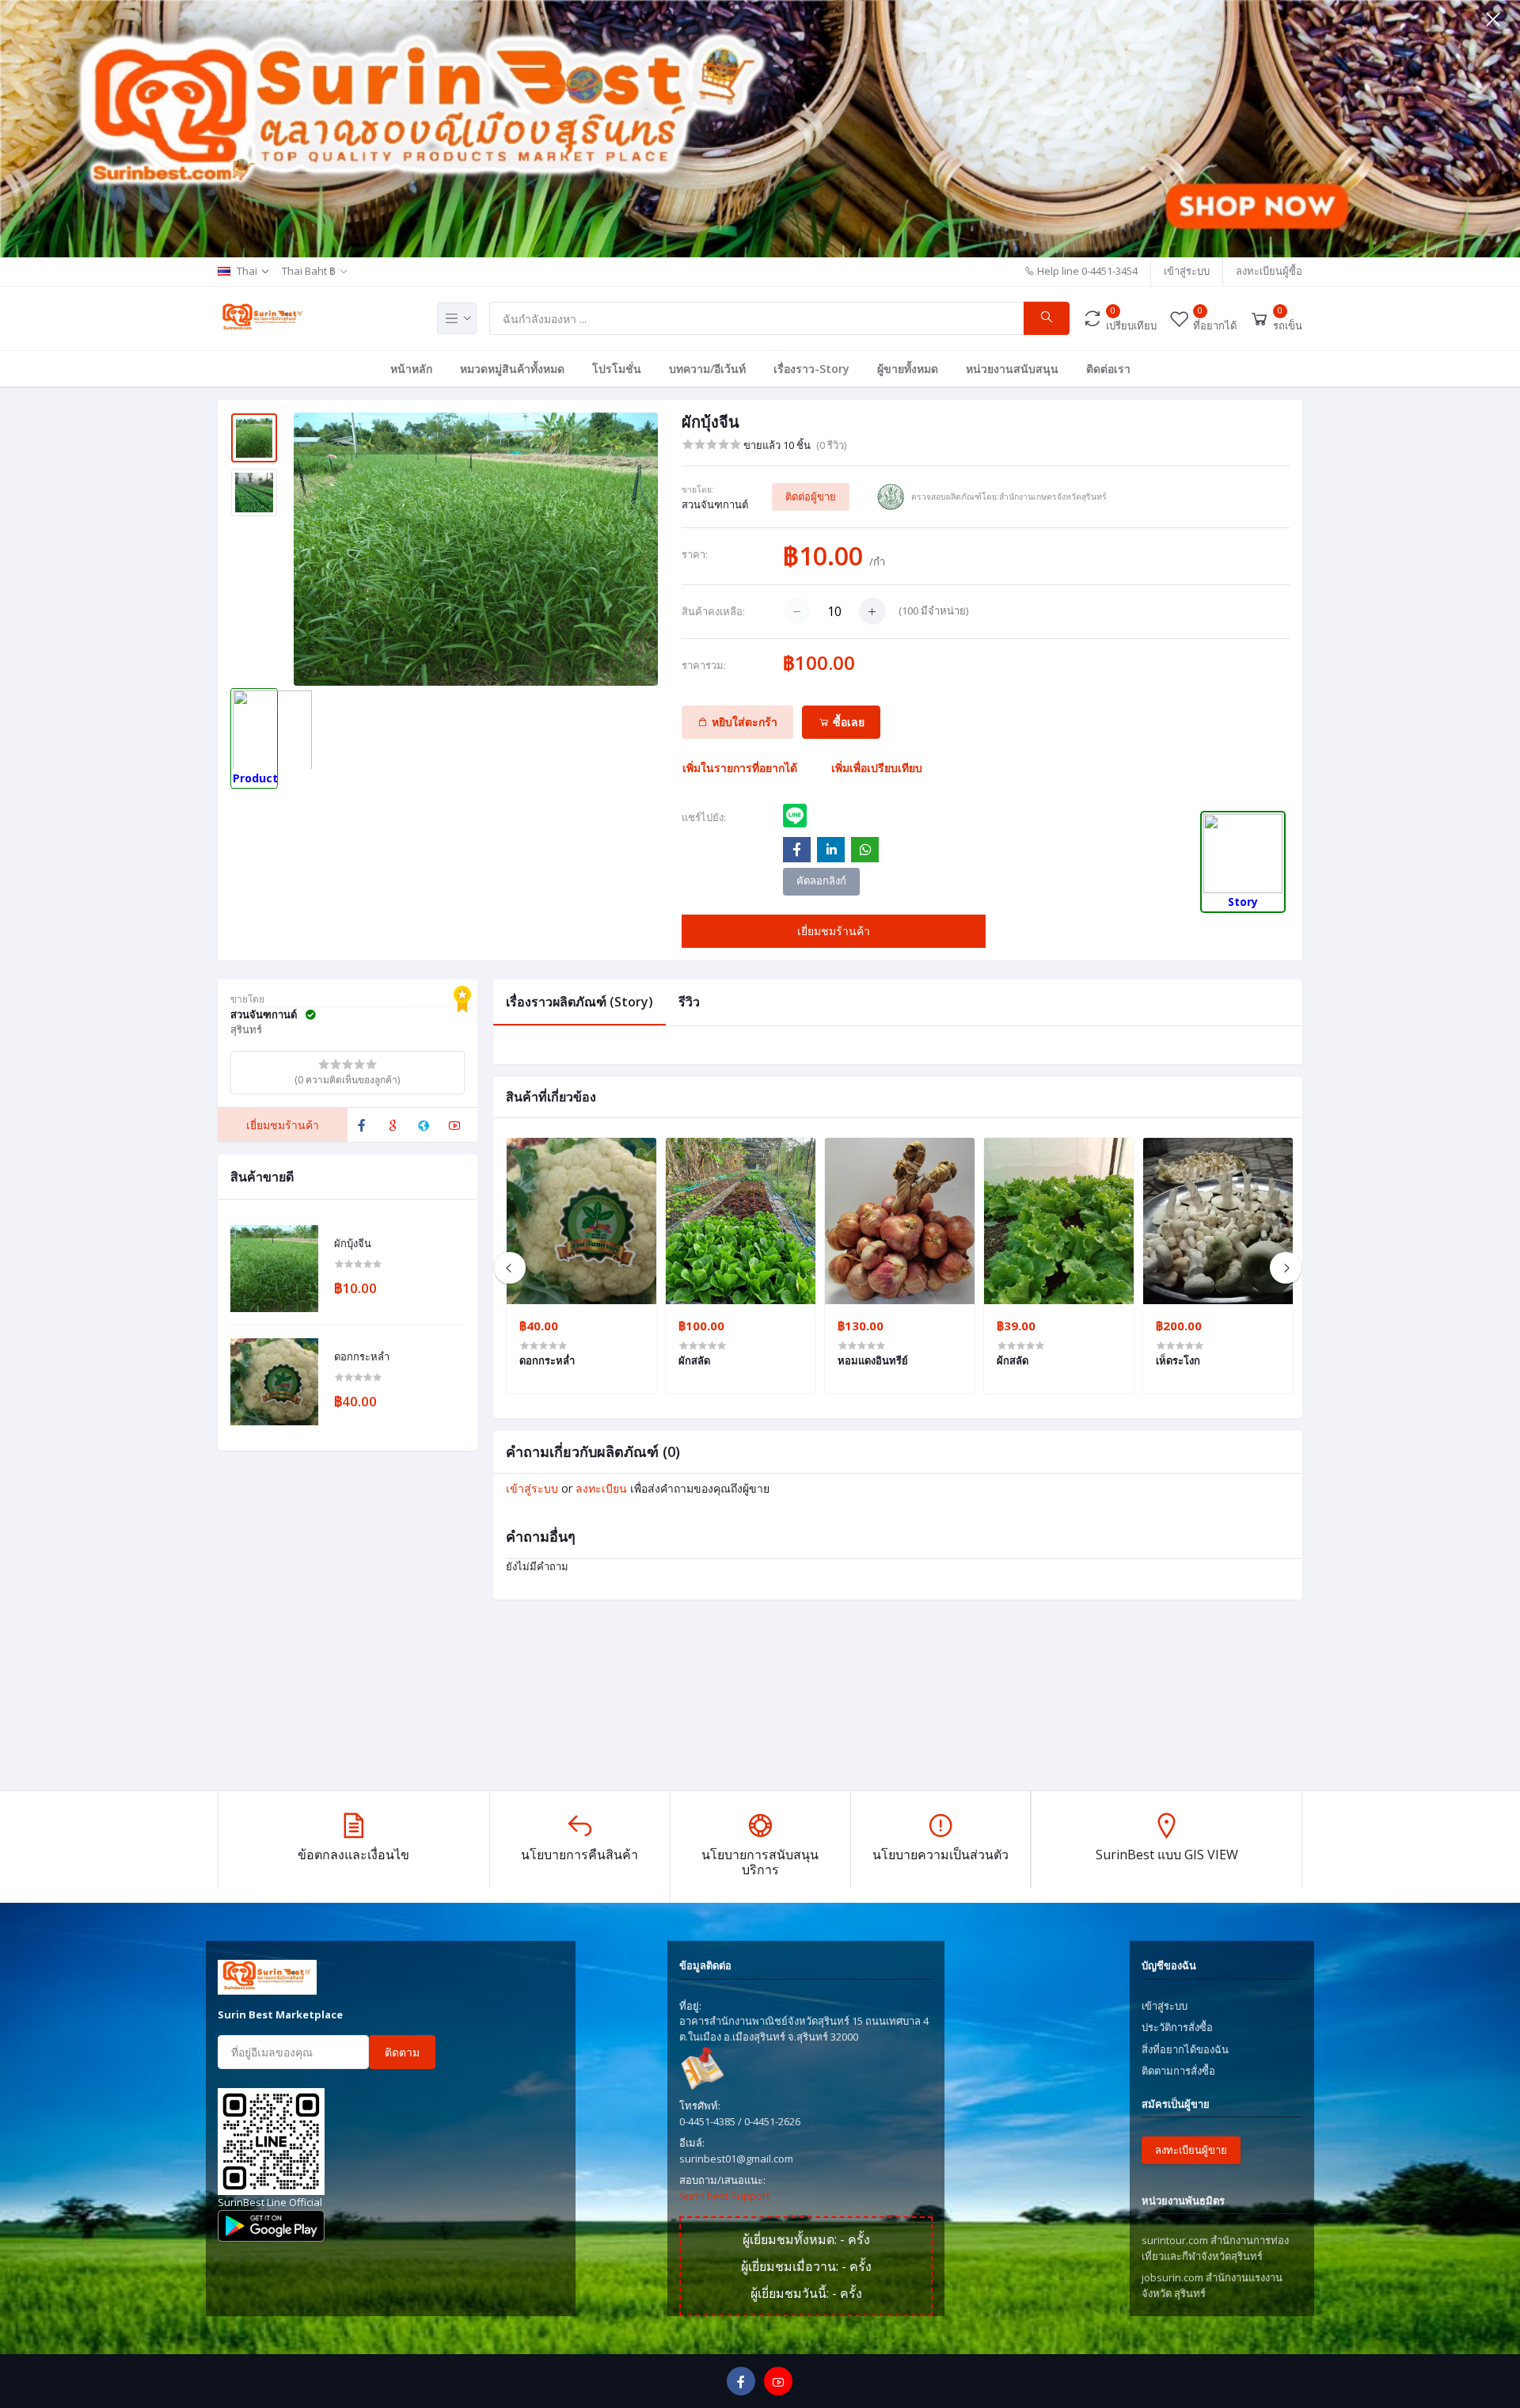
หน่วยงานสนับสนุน (1012, 369)
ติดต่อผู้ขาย (811, 496)
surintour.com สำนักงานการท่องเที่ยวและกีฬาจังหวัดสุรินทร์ (1215, 2248)
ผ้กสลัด (1013, 1360)
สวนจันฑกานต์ (715, 504)
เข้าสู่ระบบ (1187, 271)
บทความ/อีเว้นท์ (707, 369)
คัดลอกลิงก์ (821, 881)
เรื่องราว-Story (811, 369)
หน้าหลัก (411, 369)
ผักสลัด (694, 1360)
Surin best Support (724, 2196)
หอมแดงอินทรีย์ (873, 1360)
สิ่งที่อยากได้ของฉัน (1185, 2049)
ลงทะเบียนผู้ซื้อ (1269, 271)
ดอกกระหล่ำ (362, 1357)
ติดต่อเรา (1108, 369)
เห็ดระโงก (1178, 1360)
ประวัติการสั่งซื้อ (1177, 2027)
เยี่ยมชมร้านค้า (834, 931)
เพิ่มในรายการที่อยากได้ (740, 768)
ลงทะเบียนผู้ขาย (1191, 2150)
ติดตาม (402, 2052)
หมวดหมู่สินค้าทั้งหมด (512, 369)
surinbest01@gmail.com (736, 2159)
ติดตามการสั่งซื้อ (1178, 2071)
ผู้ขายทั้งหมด (908, 369)
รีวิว (689, 1002)
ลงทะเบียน (601, 1488)
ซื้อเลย (847, 722)
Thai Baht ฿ (309, 271)
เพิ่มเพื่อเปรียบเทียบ (877, 768)
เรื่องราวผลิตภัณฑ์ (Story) (579, 1002)
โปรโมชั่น (617, 369)
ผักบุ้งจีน (353, 1244)
